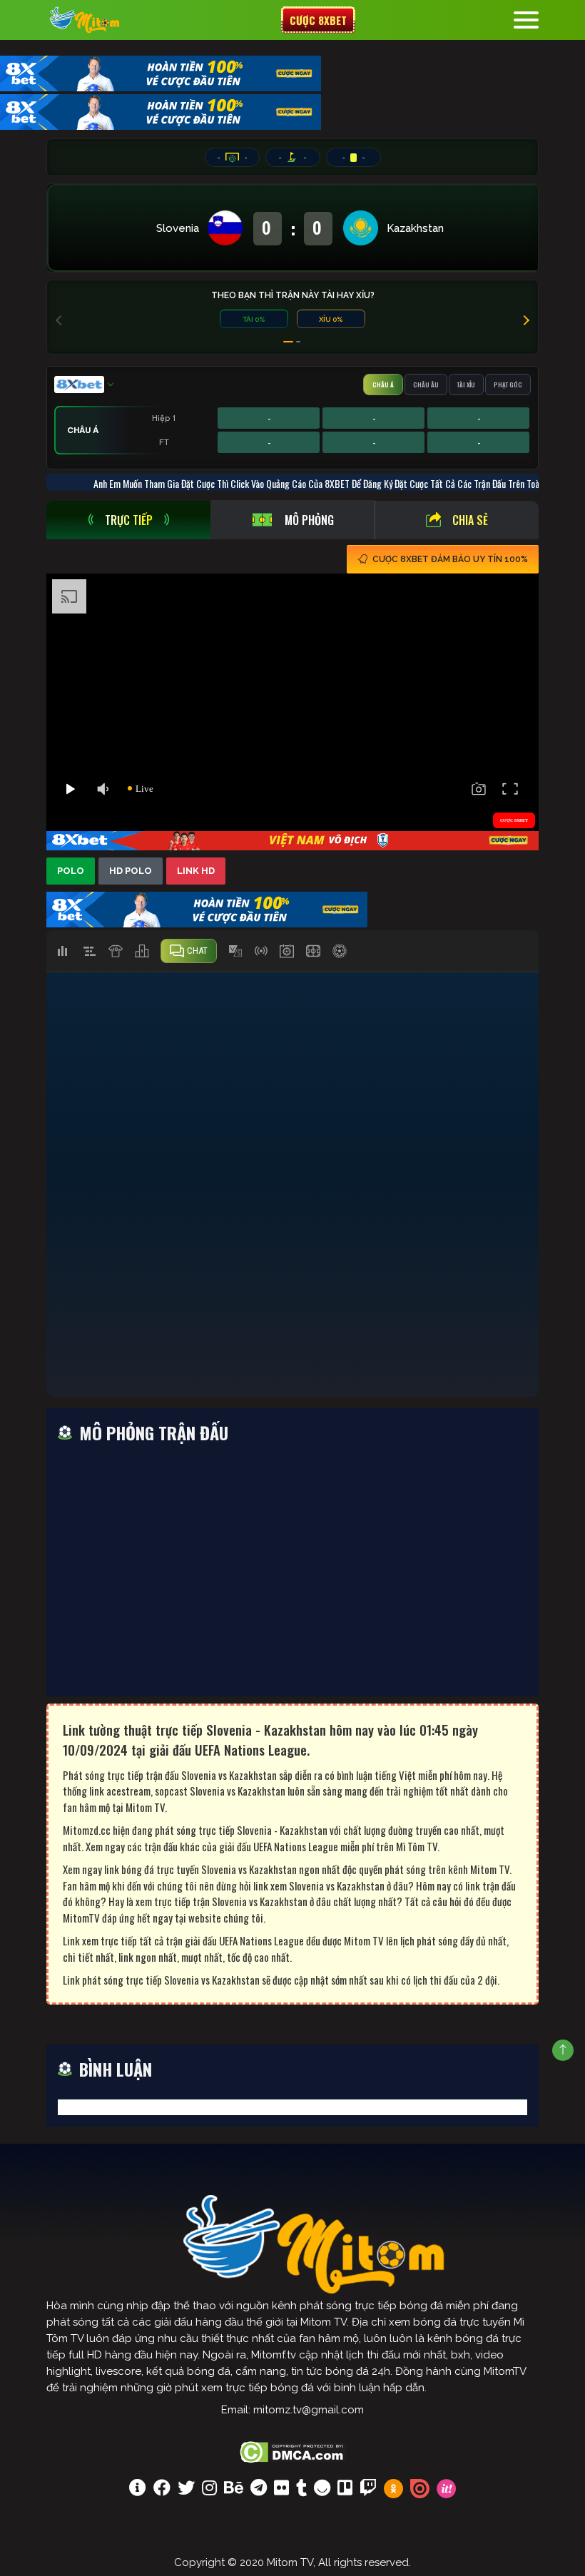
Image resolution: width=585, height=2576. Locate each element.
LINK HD (196, 871)
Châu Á (383, 385)
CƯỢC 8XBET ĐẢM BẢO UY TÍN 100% (450, 559)
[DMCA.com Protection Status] (293, 2450)
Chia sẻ (470, 520)
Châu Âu (426, 385)
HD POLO (131, 871)
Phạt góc (508, 385)
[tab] (128, 520)
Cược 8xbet (318, 20)
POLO (71, 871)
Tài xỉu (466, 385)
